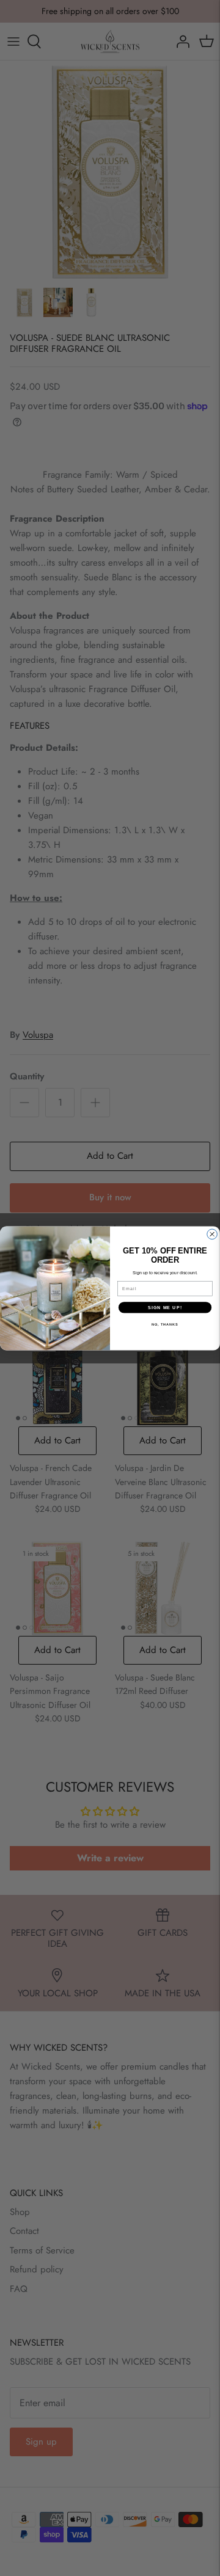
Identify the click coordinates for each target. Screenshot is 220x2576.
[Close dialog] (212, 1234)
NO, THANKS (165, 1324)
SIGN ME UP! (165, 1307)
